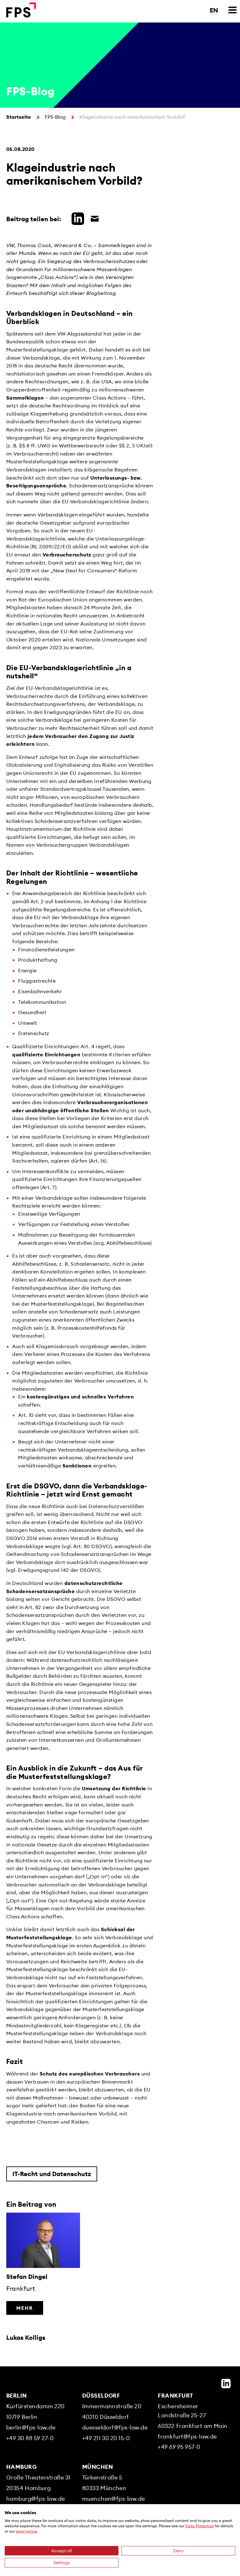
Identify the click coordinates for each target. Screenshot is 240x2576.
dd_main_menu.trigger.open (232, 10)
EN (214, 10)
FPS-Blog (55, 117)
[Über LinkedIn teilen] (76, 218)
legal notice (26, 2531)
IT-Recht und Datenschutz (52, 2174)
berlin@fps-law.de (31, 2427)
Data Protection (200, 2526)
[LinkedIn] (226, 2384)
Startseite (19, 117)
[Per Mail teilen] (93, 218)
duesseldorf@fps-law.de (115, 2427)
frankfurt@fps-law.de (187, 2436)
